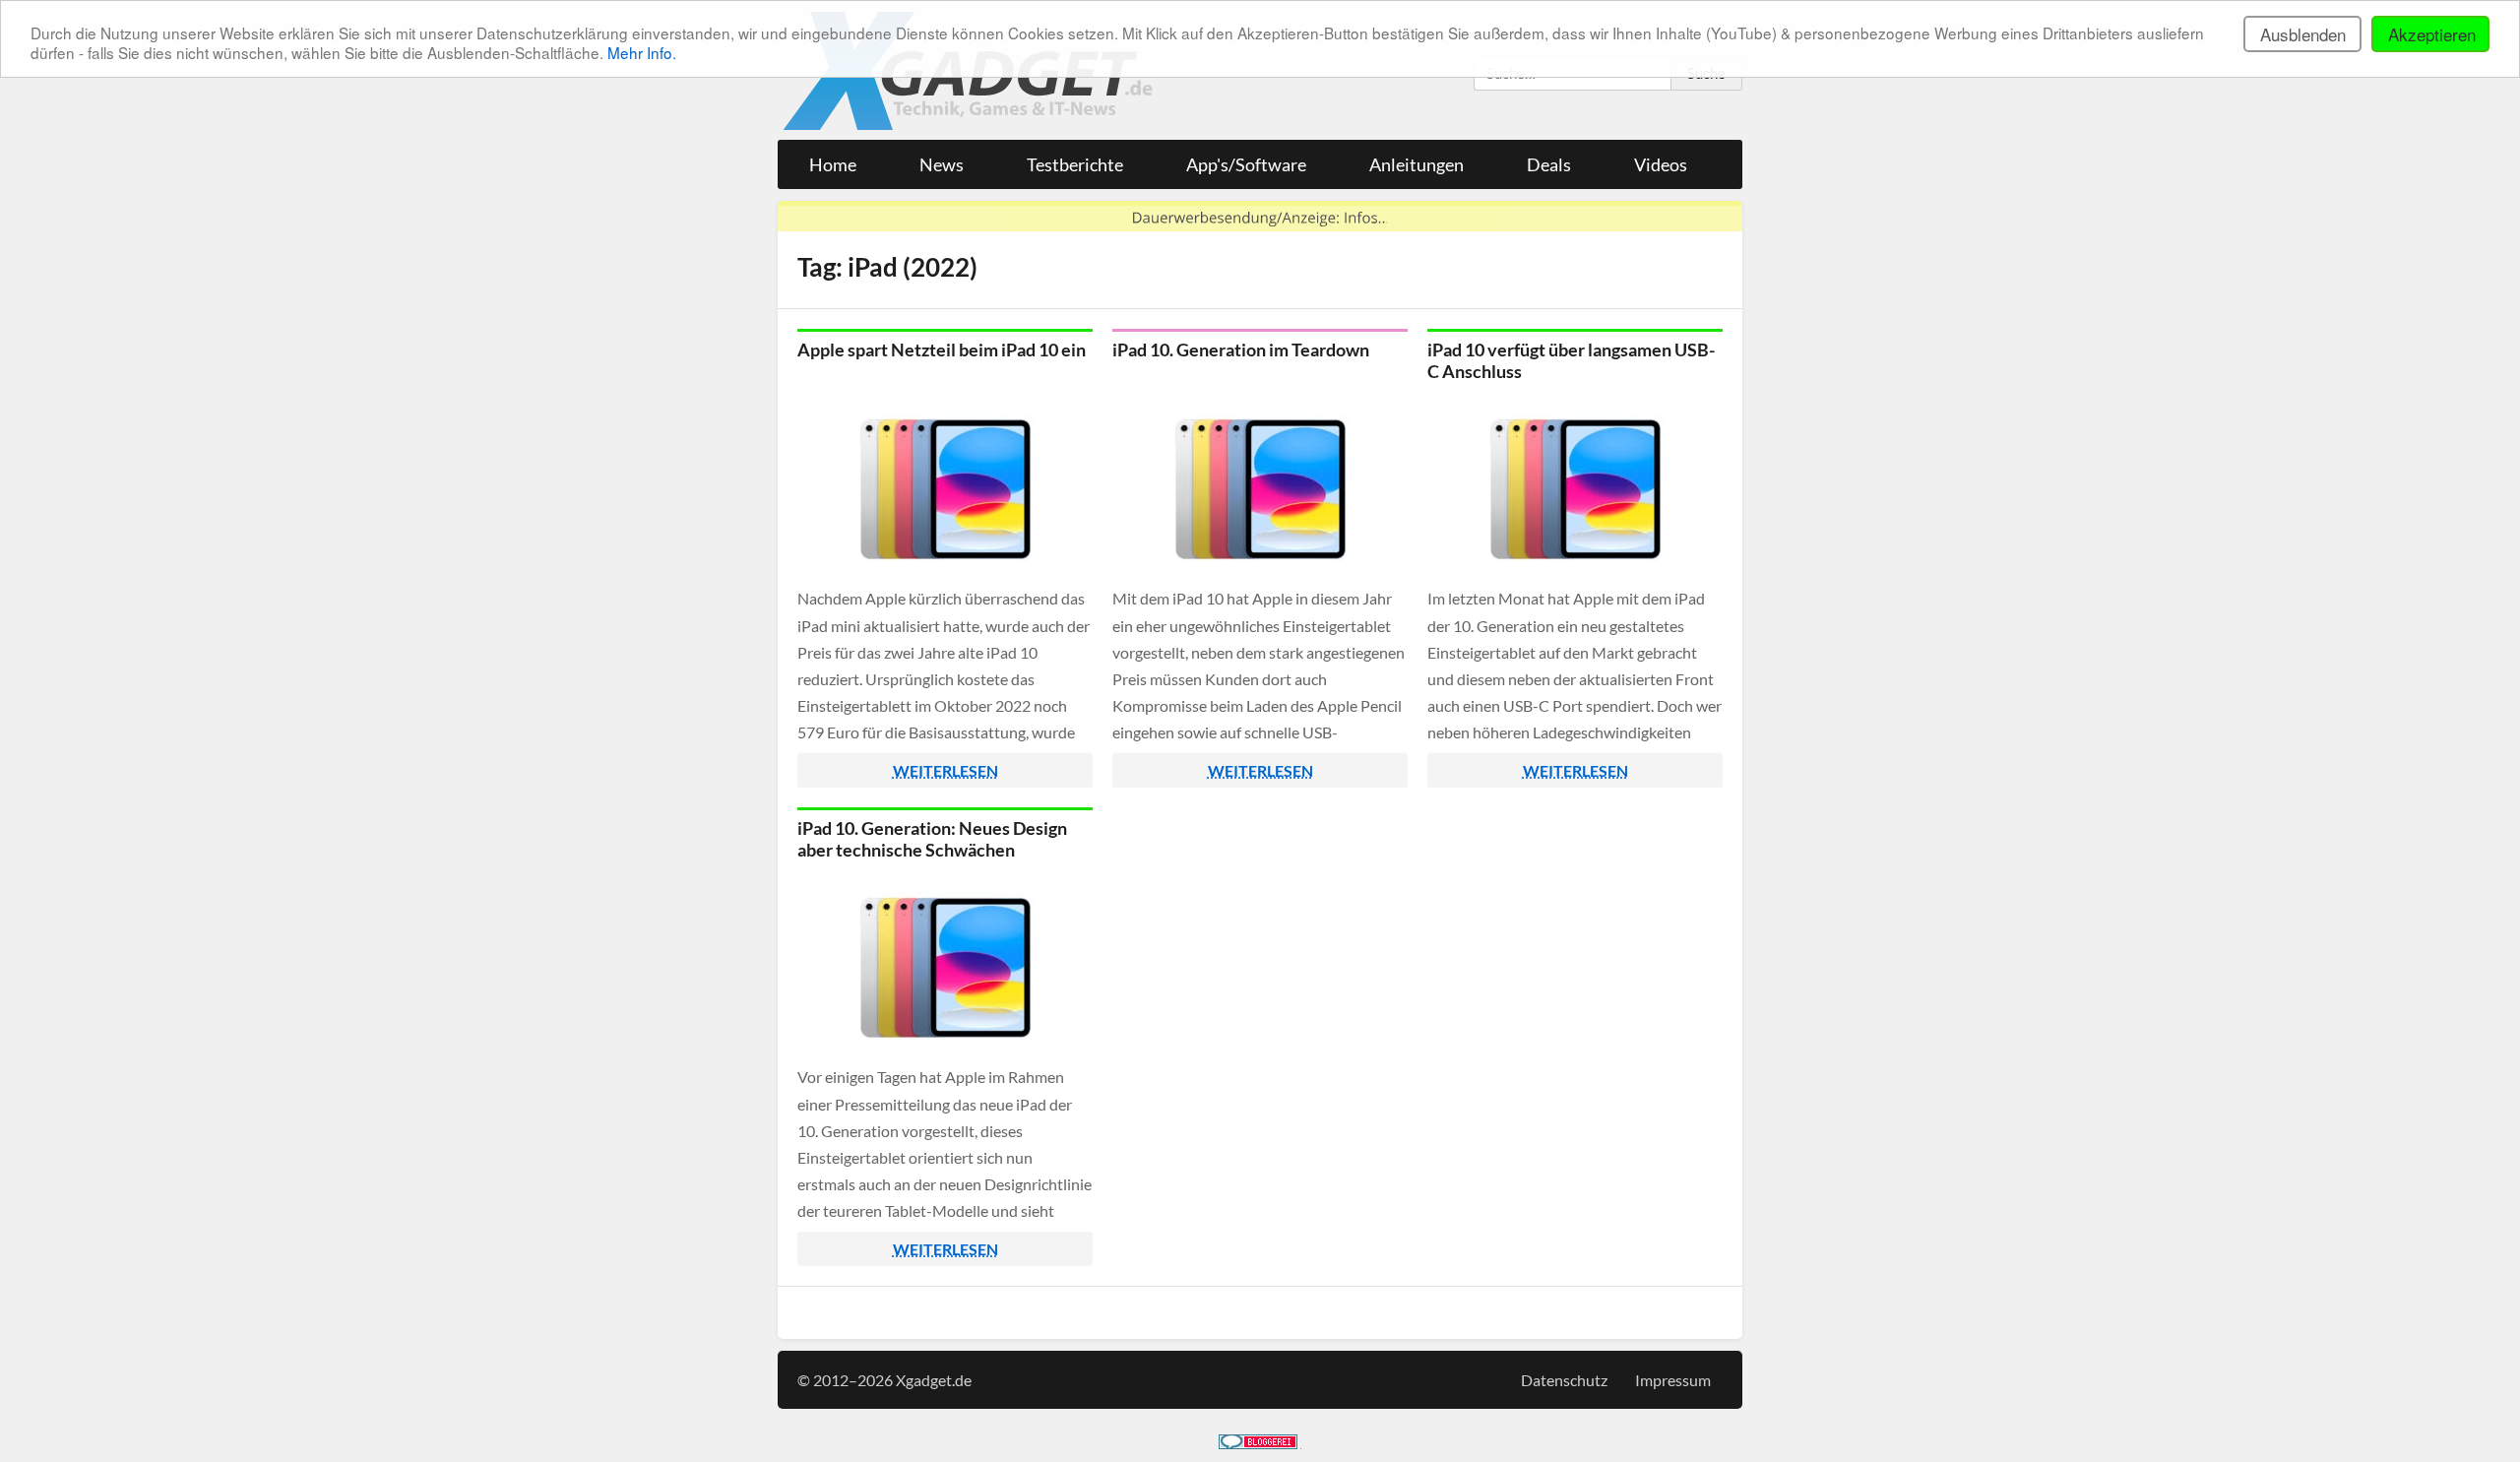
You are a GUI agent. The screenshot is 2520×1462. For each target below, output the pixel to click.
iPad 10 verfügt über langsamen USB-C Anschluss (1571, 360)
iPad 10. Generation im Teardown (1241, 350)
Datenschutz (1564, 1380)
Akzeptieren (2432, 34)
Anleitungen (1417, 164)
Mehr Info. (642, 52)
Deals (1549, 164)
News (942, 164)
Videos (1661, 164)
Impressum (1673, 1380)
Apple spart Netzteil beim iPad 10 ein (942, 350)
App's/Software (1246, 164)
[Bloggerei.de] (1258, 1443)
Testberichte (1075, 164)
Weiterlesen (945, 770)
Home (833, 164)
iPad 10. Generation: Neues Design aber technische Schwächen (932, 839)
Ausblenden (2303, 34)
